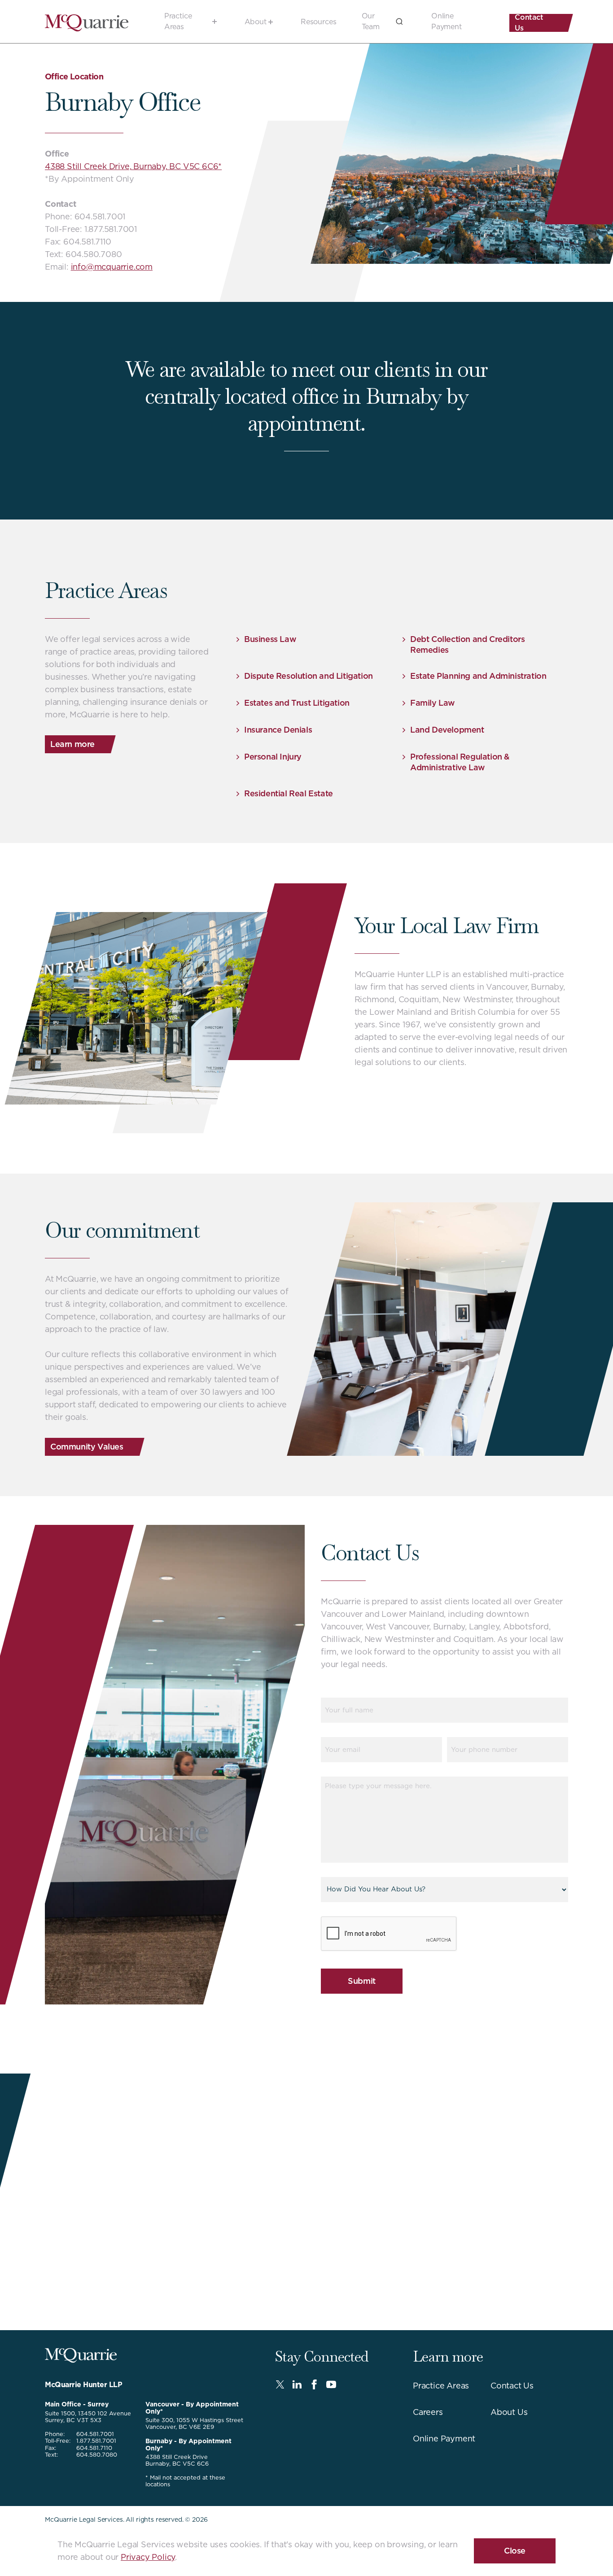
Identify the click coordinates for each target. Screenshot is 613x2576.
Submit (362, 1981)
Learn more (72, 744)
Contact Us (529, 23)
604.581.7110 (94, 2448)
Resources (319, 22)
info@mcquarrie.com (112, 267)
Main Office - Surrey (77, 2404)
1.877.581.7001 (96, 2441)
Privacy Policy (148, 2557)
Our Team (371, 21)
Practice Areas (178, 21)
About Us (509, 2412)
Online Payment (447, 21)
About (256, 22)
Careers (428, 2412)
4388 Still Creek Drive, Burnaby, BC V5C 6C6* (133, 166)
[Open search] (399, 22)
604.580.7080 (97, 2455)
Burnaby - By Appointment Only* (188, 2444)
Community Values (87, 1447)
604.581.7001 (95, 2434)
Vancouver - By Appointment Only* (192, 2408)
